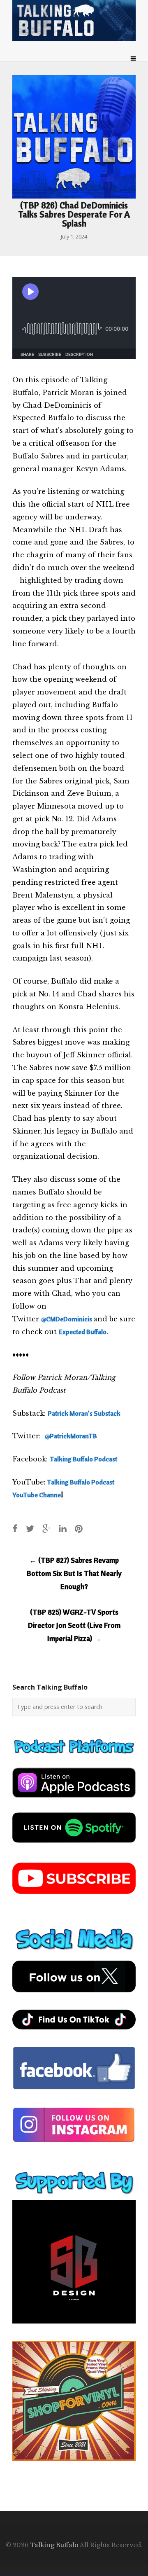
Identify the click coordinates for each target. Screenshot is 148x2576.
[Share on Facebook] (15, 1528)
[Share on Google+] (46, 1528)
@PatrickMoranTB (71, 1436)
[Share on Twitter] (30, 1528)
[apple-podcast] (74, 1801)
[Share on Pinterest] (79, 1528)
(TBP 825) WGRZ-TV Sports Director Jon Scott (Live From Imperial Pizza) (74, 1625)
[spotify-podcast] (74, 1846)
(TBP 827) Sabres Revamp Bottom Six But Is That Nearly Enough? (74, 1573)
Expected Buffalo (83, 1332)
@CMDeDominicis (67, 1319)
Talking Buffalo (54, 2545)
